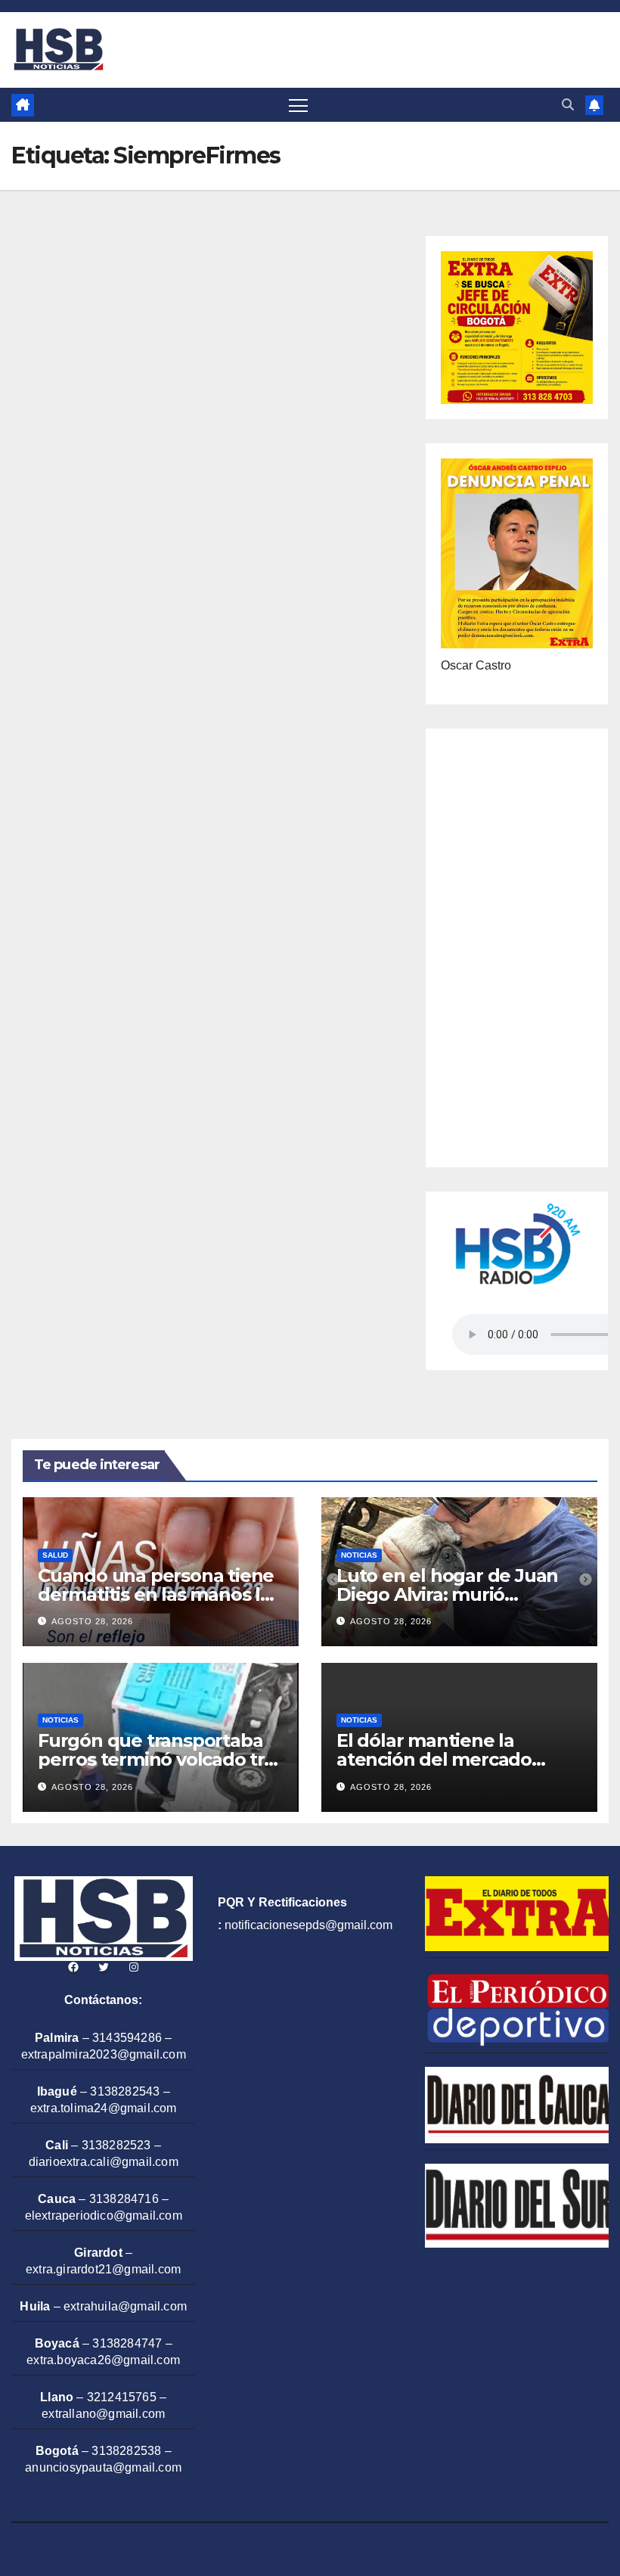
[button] (568, 105)
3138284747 (127, 2343)
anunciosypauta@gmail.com (103, 2467)
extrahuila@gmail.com (125, 2306)
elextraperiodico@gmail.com (104, 2216)
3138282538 (126, 2451)
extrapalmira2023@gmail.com (104, 2054)
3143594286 (127, 2038)
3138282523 (116, 2145)
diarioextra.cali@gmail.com (104, 2162)
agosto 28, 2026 (92, 1621)
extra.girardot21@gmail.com (103, 2269)
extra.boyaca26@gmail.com (103, 2360)
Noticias (359, 1555)
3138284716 (124, 2199)
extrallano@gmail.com (103, 2414)
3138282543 (125, 2091)
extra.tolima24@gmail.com (104, 2108)
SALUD (55, 1555)
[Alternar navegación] (298, 105)
